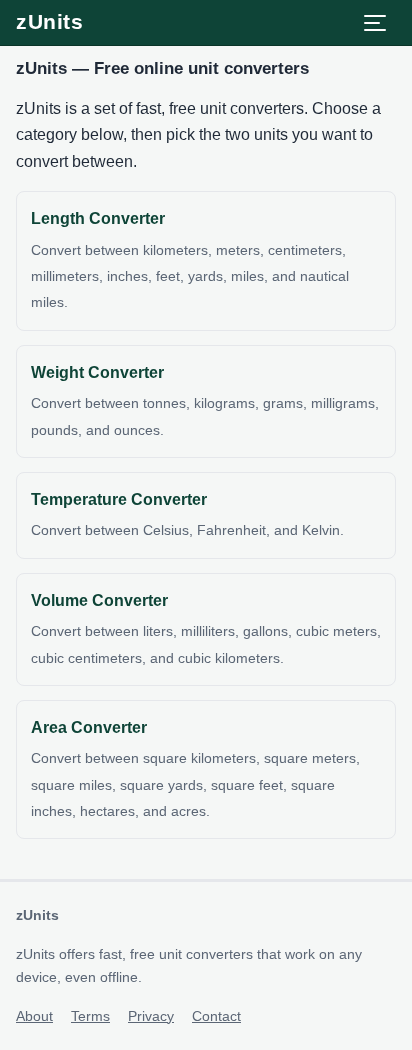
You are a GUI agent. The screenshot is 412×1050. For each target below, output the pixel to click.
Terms (90, 1016)
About (34, 1016)
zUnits (49, 21)
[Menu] (375, 23)
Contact (216, 1016)
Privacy (151, 1016)
